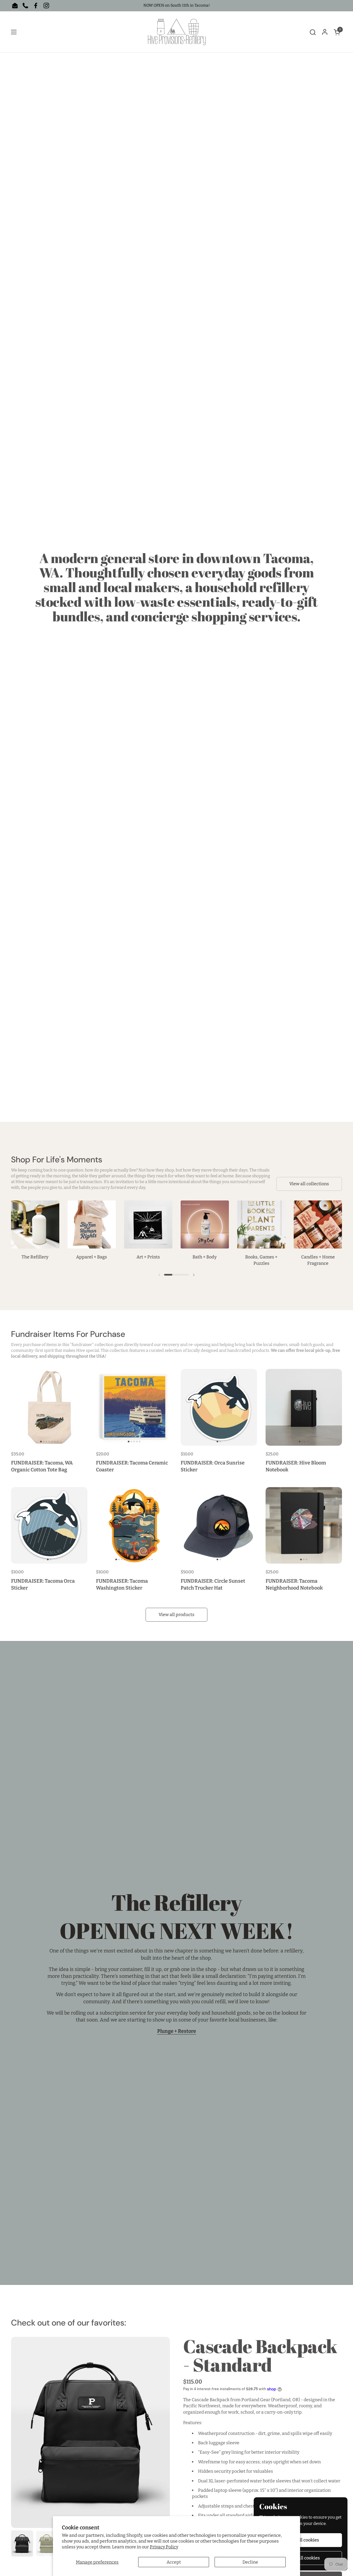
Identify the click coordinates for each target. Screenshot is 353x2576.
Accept (174, 2562)
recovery (171, 1345)
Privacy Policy (164, 2547)
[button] (313, 32)
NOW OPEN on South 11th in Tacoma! (177, 5)
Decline (250, 2562)
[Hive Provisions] (177, 32)
